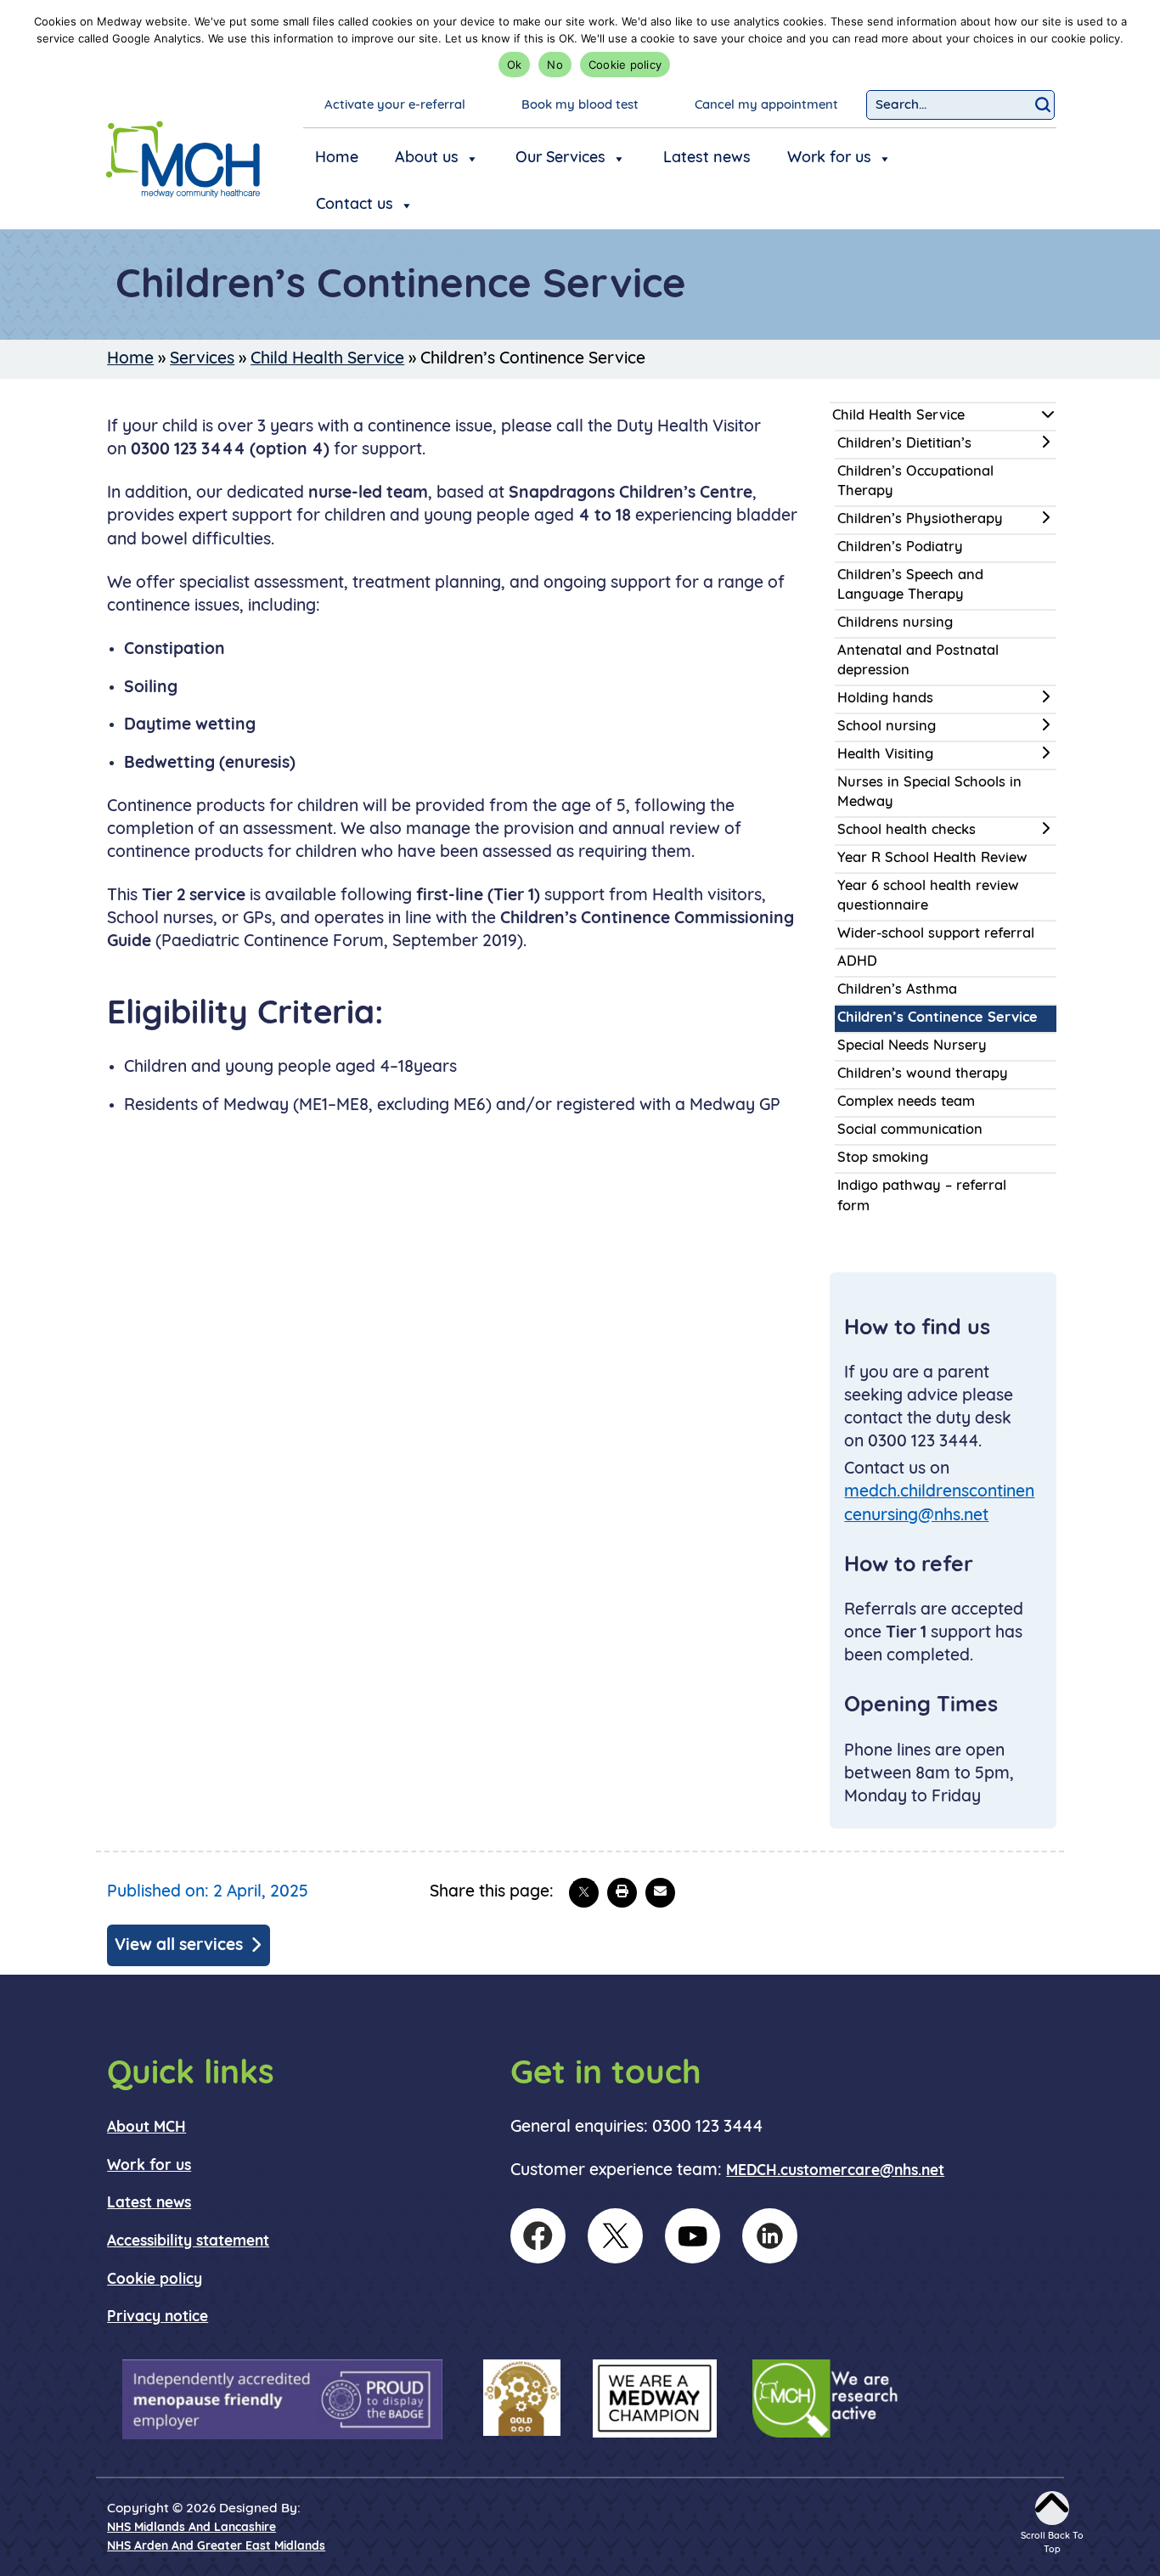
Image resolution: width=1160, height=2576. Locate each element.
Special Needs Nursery (912, 1046)
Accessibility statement (188, 2242)
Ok (515, 65)
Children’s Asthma (897, 990)
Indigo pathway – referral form (922, 1196)
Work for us (829, 159)
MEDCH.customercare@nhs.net (835, 2171)
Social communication (910, 1130)
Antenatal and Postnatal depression (918, 661)
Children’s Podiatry (900, 548)
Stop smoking (883, 1158)
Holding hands (885, 699)
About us (427, 159)
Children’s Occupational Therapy (915, 482)
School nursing (887, 727)
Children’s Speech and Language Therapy (910, 586)
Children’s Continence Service (938, 1018)
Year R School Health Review (932, 859)
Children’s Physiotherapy (920, 520)
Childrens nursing (895, 623)
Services (202, 359)
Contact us (355, 206)
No (555, 65)
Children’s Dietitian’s (904, 444)
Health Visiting (885, 755)
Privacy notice (158, 2317)
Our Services (560, 159)
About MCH (146, 2128)
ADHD (857, 962)
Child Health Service (327, 359)
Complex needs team (906, 1102)
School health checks (907, 831)
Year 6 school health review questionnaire (928, 896)
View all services (179, 1946)
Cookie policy (625, 65)
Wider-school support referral (936, 934)
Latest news (707, 159)
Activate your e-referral (395, 106)
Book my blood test (580, 106)
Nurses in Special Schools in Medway (929, 793)
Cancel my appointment (766, 106)
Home (337, 159)
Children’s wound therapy (923, 1074)
